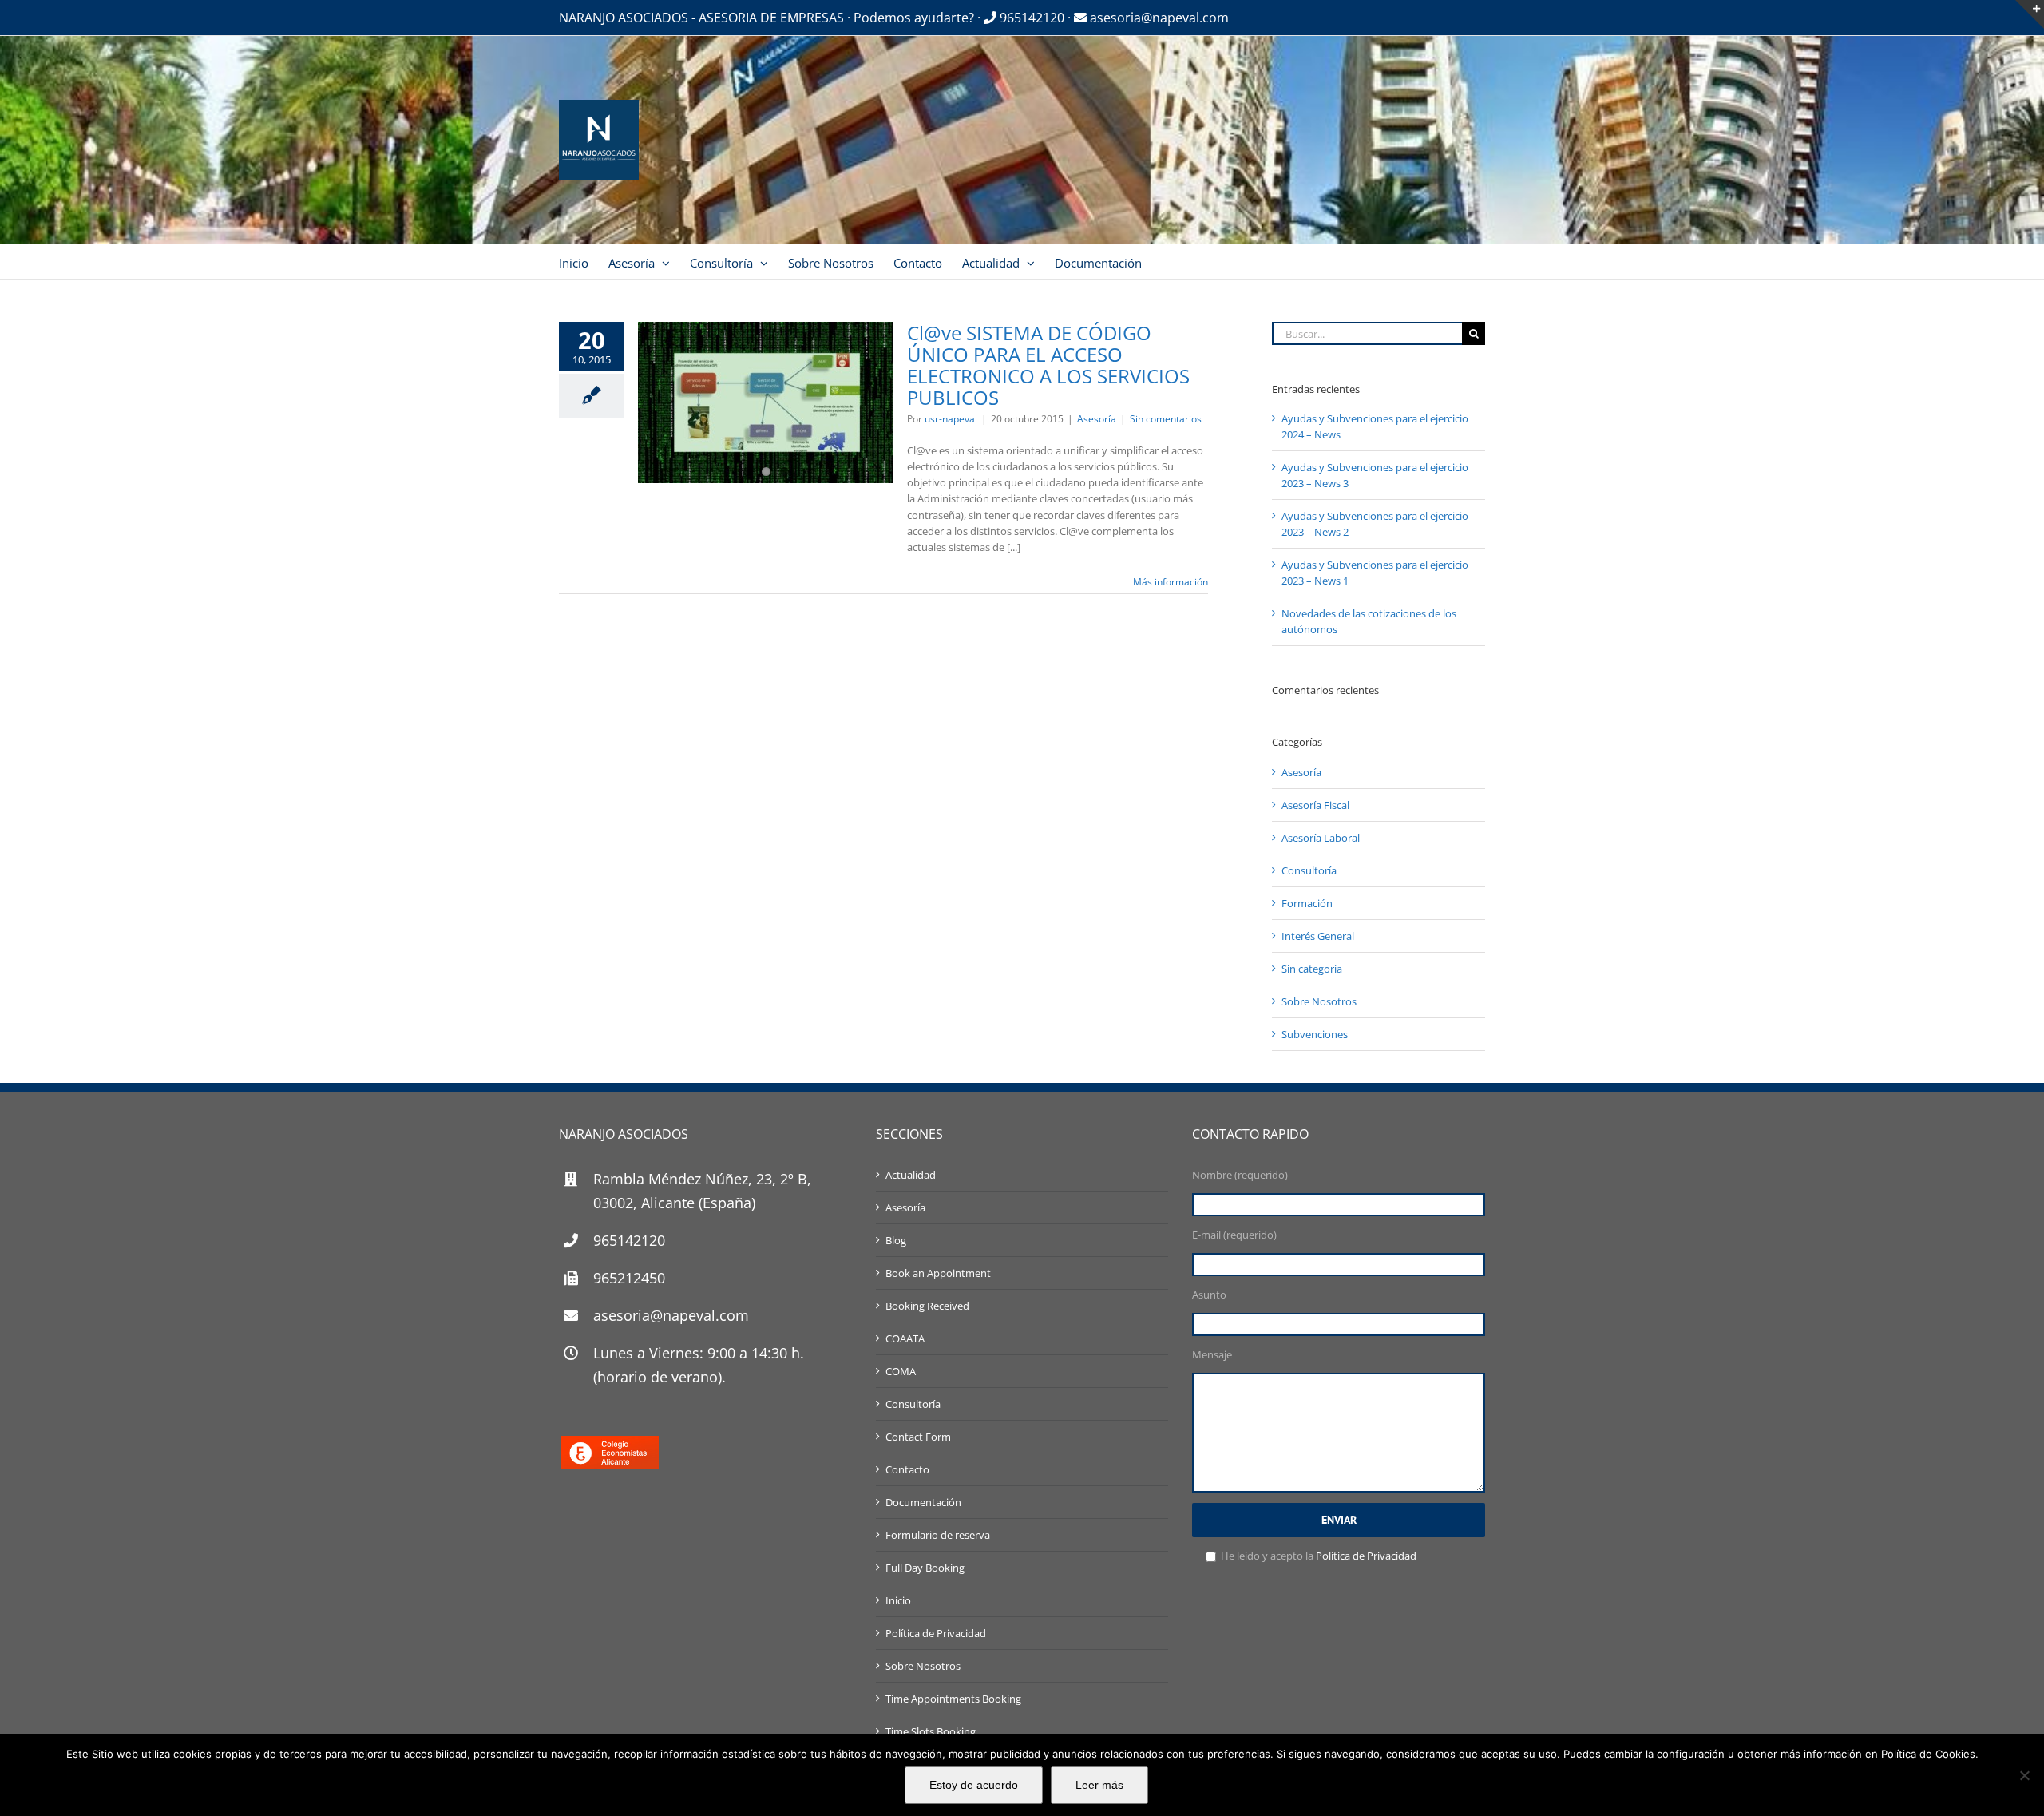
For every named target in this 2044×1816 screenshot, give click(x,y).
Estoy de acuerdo (974, 1785)
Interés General (1318, 936)
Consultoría (1309, 870)
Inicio (898, 1600)
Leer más (1099, 1785)
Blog (896, 1240)
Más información (1171, 582)
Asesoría (1097, 419)
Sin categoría (1312, 969)
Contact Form (918, 1437)
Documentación (923, 1502)
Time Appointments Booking (953, 1699)
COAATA (905, 1338)
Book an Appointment (938, 1273)
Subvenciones (1315, 1034)
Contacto (907, 1469)
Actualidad (911, 1175)
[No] (2024, 1775)
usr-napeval (951, 419)
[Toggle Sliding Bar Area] (2030, 14)
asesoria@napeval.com (1158, 18)
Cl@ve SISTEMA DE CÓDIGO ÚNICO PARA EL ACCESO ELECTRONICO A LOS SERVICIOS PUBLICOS (1048, 365)
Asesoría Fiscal (1315, 805)
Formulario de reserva (938, 1535)
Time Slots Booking (931, 1731)
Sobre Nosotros (1319, 1001)
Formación (1307, 903)
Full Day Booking (925, 1568)
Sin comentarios (1166, 419)
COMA (901, 1371)
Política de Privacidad (936, 1633)
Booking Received (927, 1306)
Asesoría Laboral (1321, 838)
